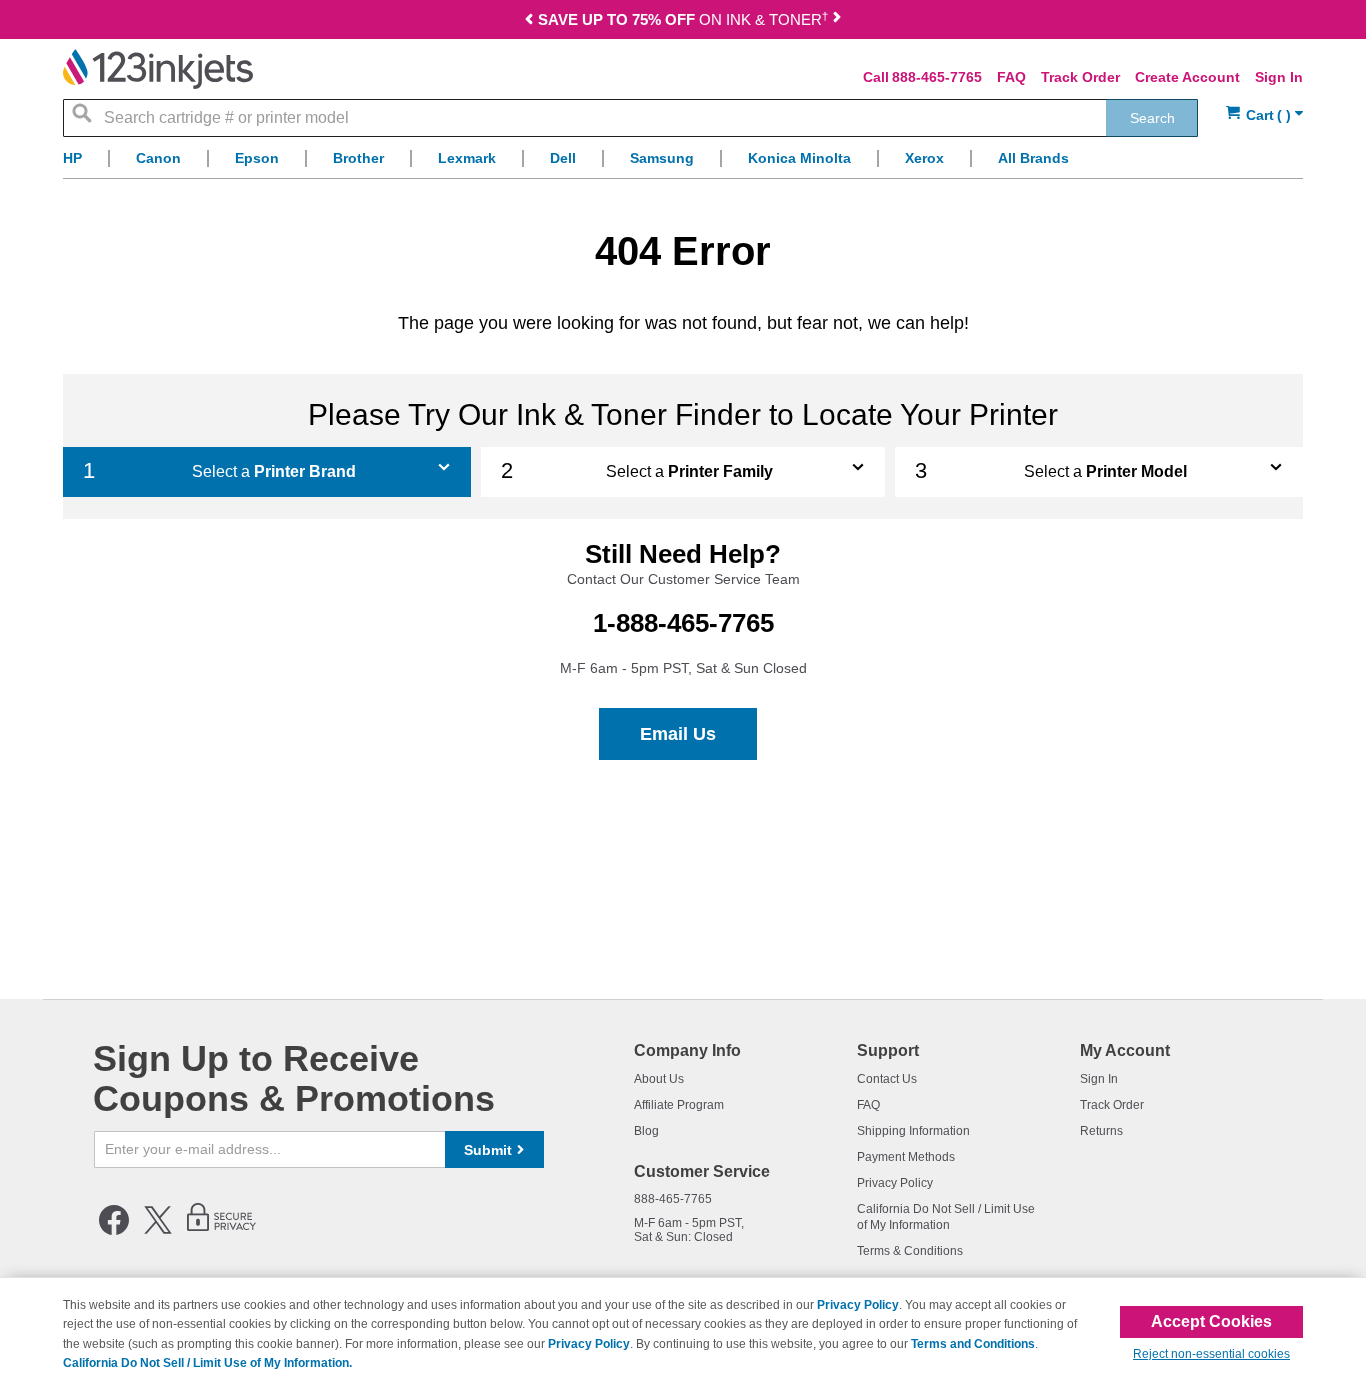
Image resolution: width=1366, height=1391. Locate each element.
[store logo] (158, 69)
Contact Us (887, 1079)
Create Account (1187, 77)
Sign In (1279, 77)
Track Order (1080, 77)
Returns (1101, 1131)
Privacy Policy (895, 1183)
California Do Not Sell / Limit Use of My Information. (207, 1363)
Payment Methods (906, 1157)
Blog (646, 1131)
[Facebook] (114, 1231)
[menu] (683, 163)
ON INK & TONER (683, 19)
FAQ (1011, 77)
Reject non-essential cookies (1211, 1354)
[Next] (837, 21)
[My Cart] (1264, 115)
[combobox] (630, 118)
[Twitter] (158, 1231)
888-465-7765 (937, 77)
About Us (659, 1079)
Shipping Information (913, 1131)
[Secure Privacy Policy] (221, 1231)
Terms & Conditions (910, 1251)
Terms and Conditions (973, 1344)
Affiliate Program (679, 1105)
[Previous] (529, 21)
